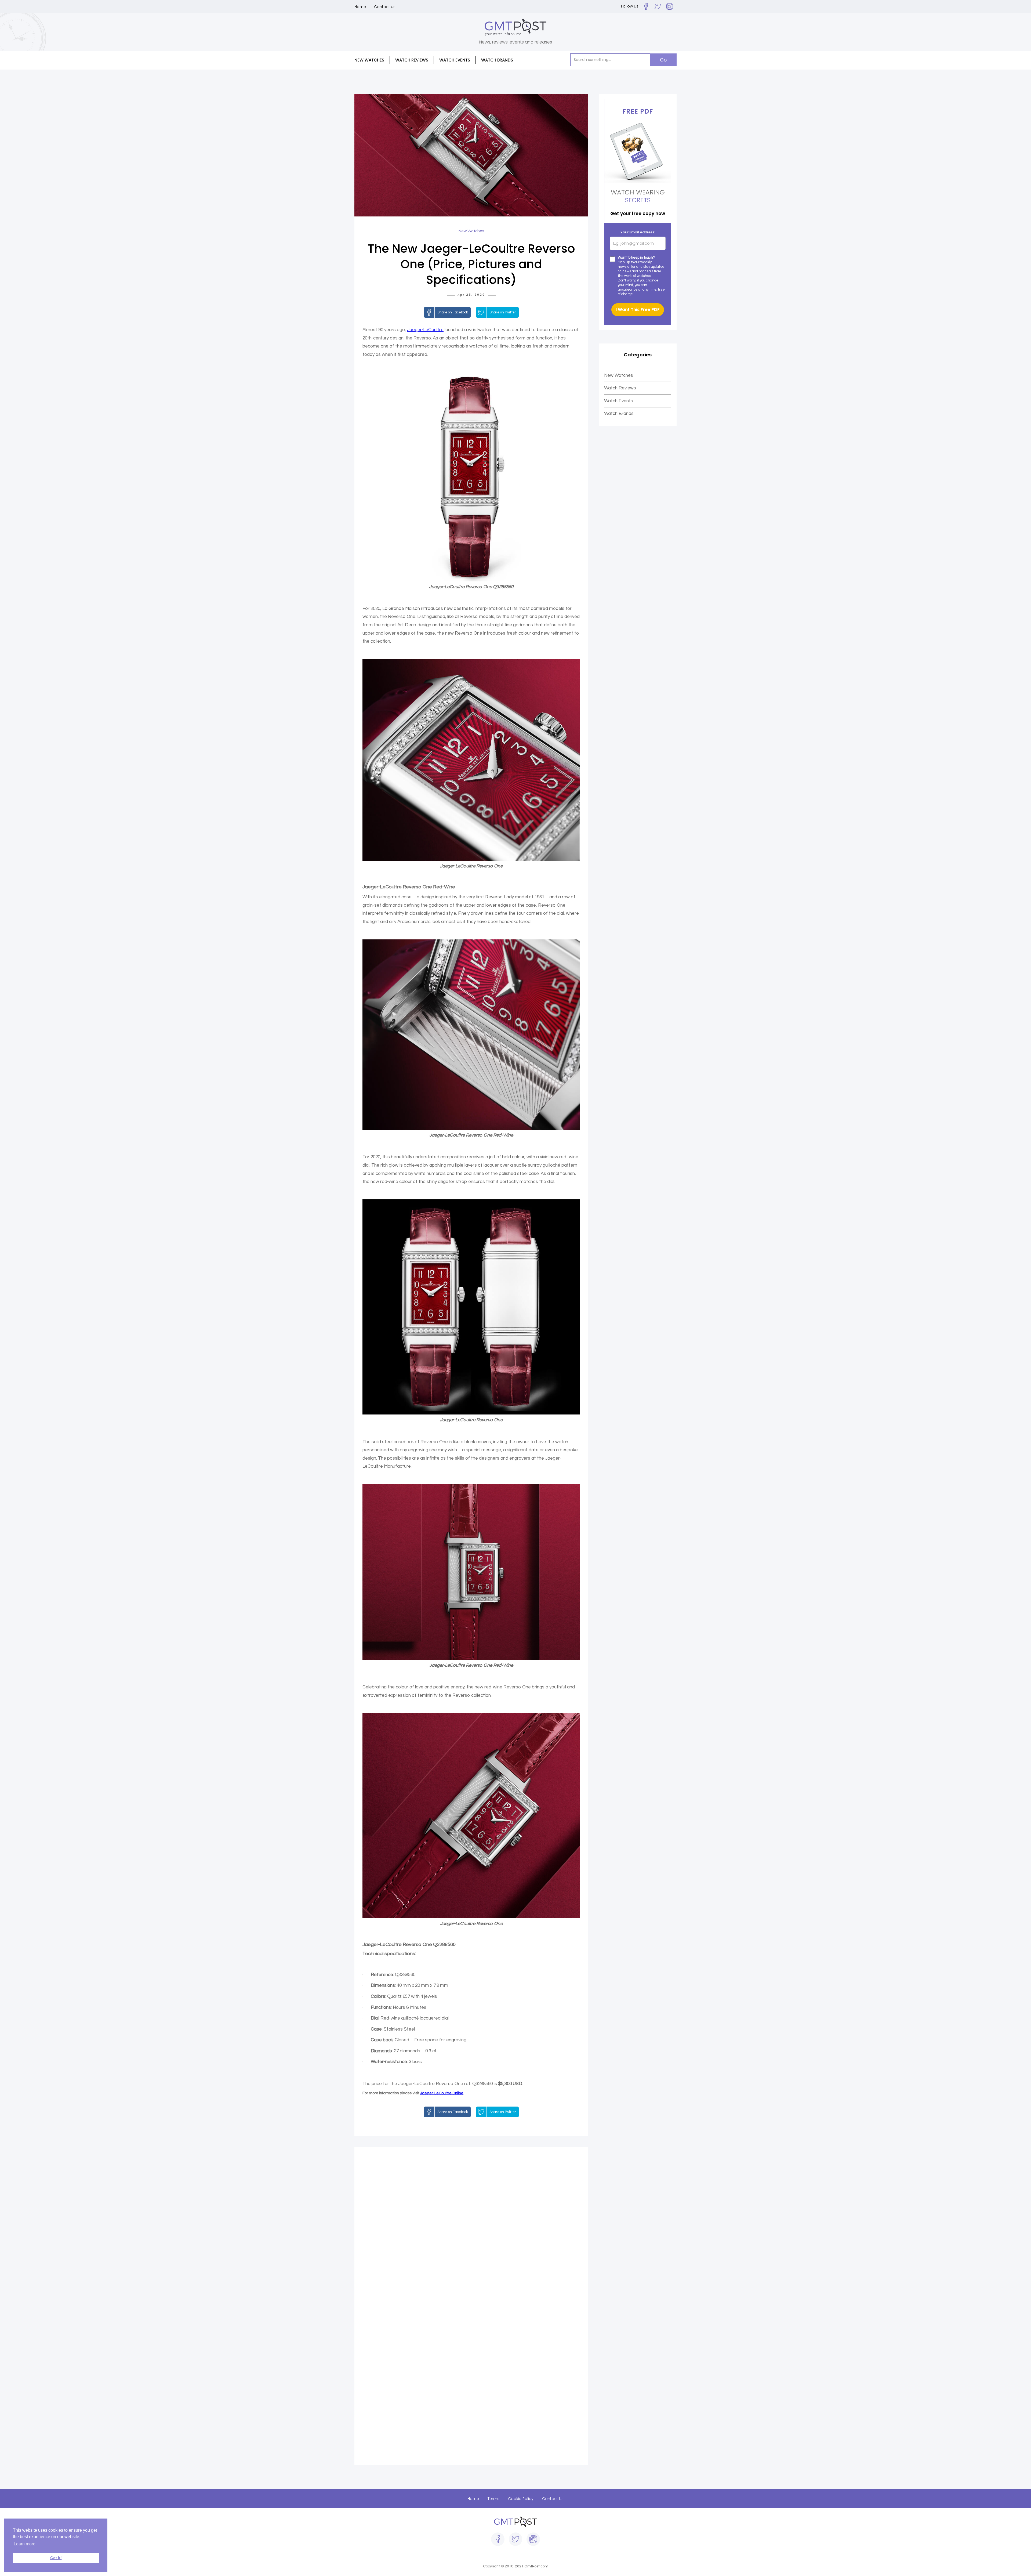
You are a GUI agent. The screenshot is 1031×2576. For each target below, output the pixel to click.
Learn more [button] (25, 2544)
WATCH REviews (412, 60)
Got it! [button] (56, 2558)
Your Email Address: (638, 232)
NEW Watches (369, 60)
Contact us (385, 7)
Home (360, 7)
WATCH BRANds (497, 60)
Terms (493, 2499)
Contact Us (553, 2499)
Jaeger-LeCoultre (425, 330)
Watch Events (455, 60)
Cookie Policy (521, 2499)
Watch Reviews (620, 388)
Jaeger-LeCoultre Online (442, 2093)
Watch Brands (619, 414)
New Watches (619, 375)
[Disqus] (471, 2230)
